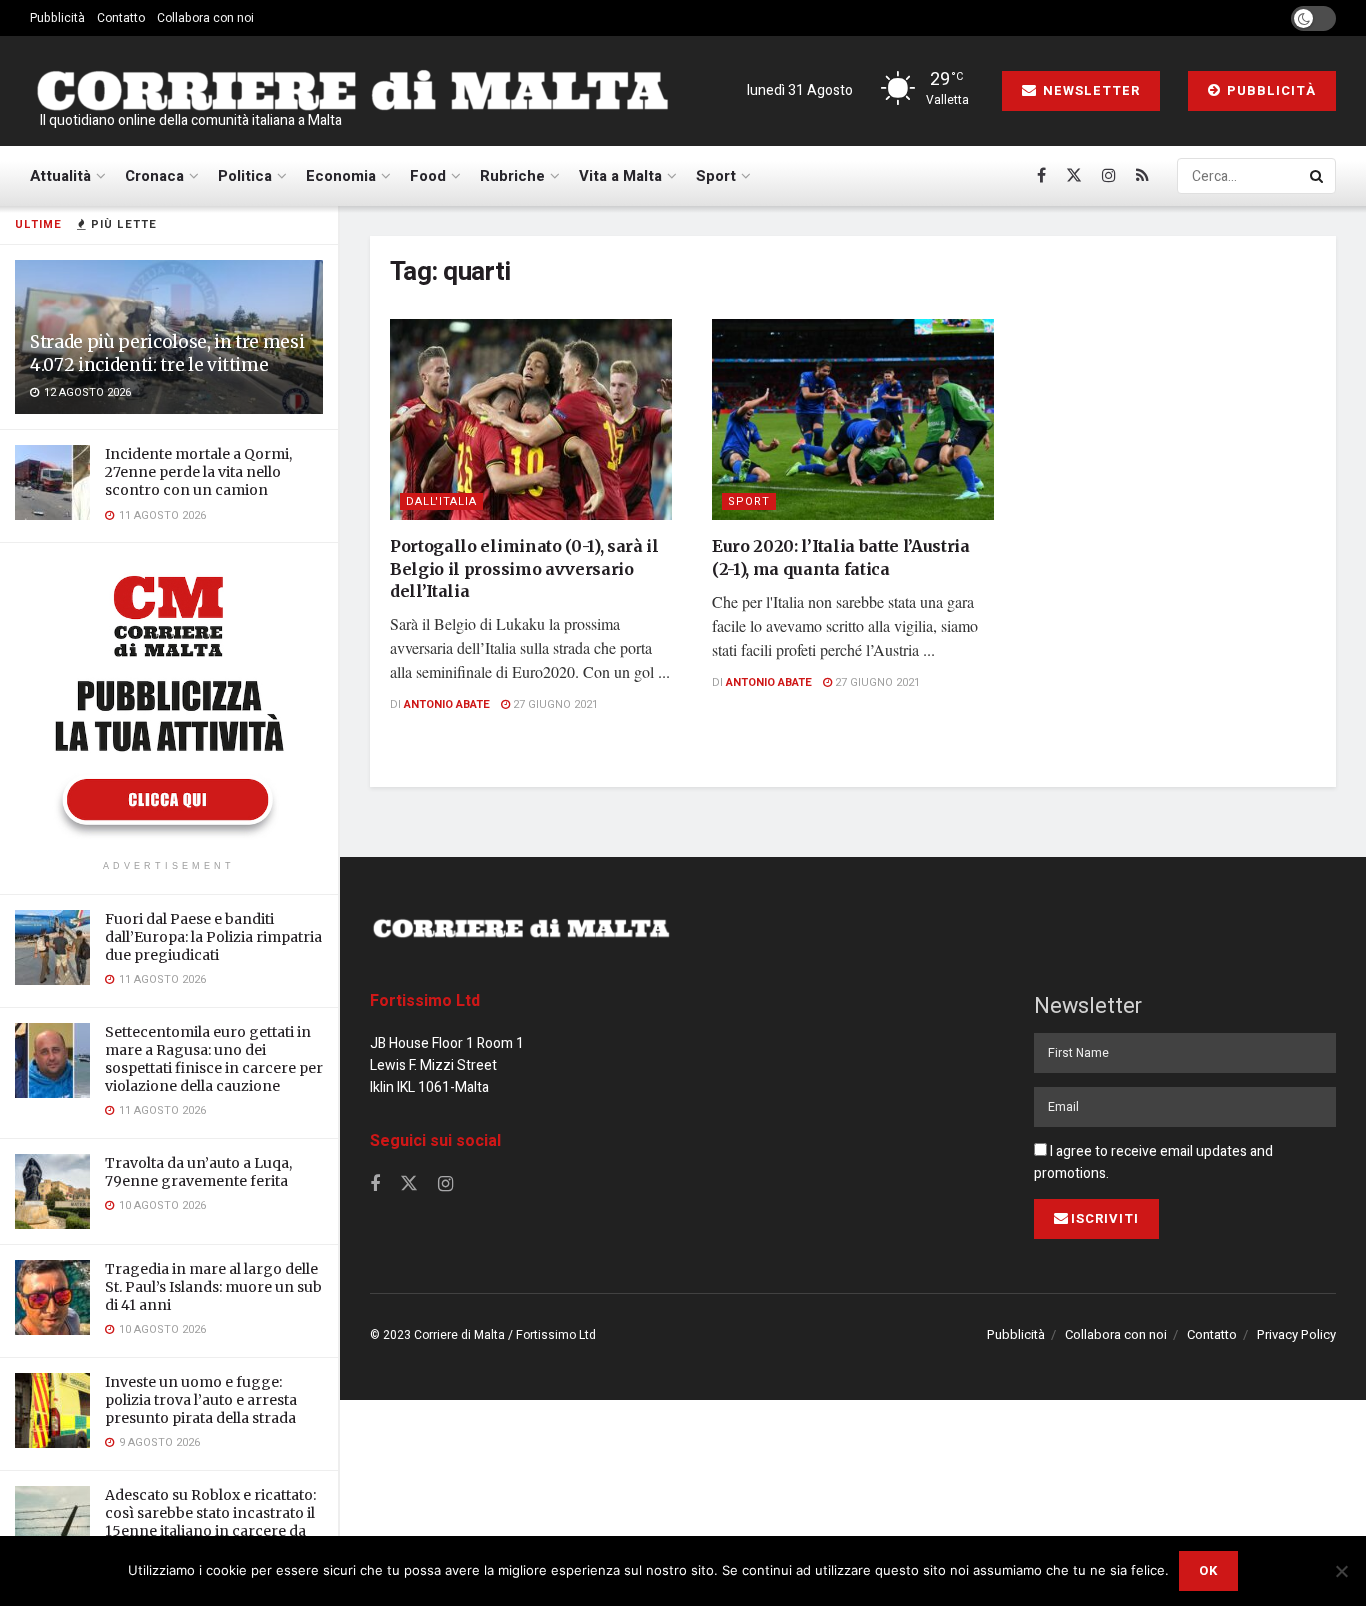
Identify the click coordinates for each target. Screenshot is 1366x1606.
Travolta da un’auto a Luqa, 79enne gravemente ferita (198, 1172)
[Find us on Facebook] (1041, 176)
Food (428, 176)
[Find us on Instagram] (1109, 176)
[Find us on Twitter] (1074, 176)
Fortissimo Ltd (425, 1001)
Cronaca (154, 176)
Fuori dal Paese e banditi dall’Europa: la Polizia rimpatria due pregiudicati (213, 937)
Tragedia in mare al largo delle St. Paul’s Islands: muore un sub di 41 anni (213, 1287)
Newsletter (1089, 90)
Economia (341, 176)
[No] (1341, 1571)
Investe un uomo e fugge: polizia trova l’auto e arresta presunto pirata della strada (201, 1400)
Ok (1208, 1570)
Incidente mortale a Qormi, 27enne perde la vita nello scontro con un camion (198, 472)
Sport (716, 176)
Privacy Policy (1296, 1334)
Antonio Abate (447, 704)
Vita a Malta (620, 176)
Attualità (60, 176)
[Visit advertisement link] (169, 704)
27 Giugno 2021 (554, 704)
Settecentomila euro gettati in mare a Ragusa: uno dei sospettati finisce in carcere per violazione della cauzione (214, 1059)
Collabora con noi (205, 18)
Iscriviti (1105, 1218)
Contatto (121, 18)
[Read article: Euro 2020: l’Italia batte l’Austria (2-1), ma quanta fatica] (853, 420)
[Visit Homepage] (352, 91)
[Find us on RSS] (1142, 176)
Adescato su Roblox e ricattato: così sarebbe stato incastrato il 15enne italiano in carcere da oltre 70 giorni (210, 1522)
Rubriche (512, 176)
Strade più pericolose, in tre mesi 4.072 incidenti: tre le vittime (167, 353)
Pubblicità (57, 18)
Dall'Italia (441, 501)
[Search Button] (1318, 176)
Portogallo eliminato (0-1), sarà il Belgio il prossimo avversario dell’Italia (524, 568)
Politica (245, 176)
